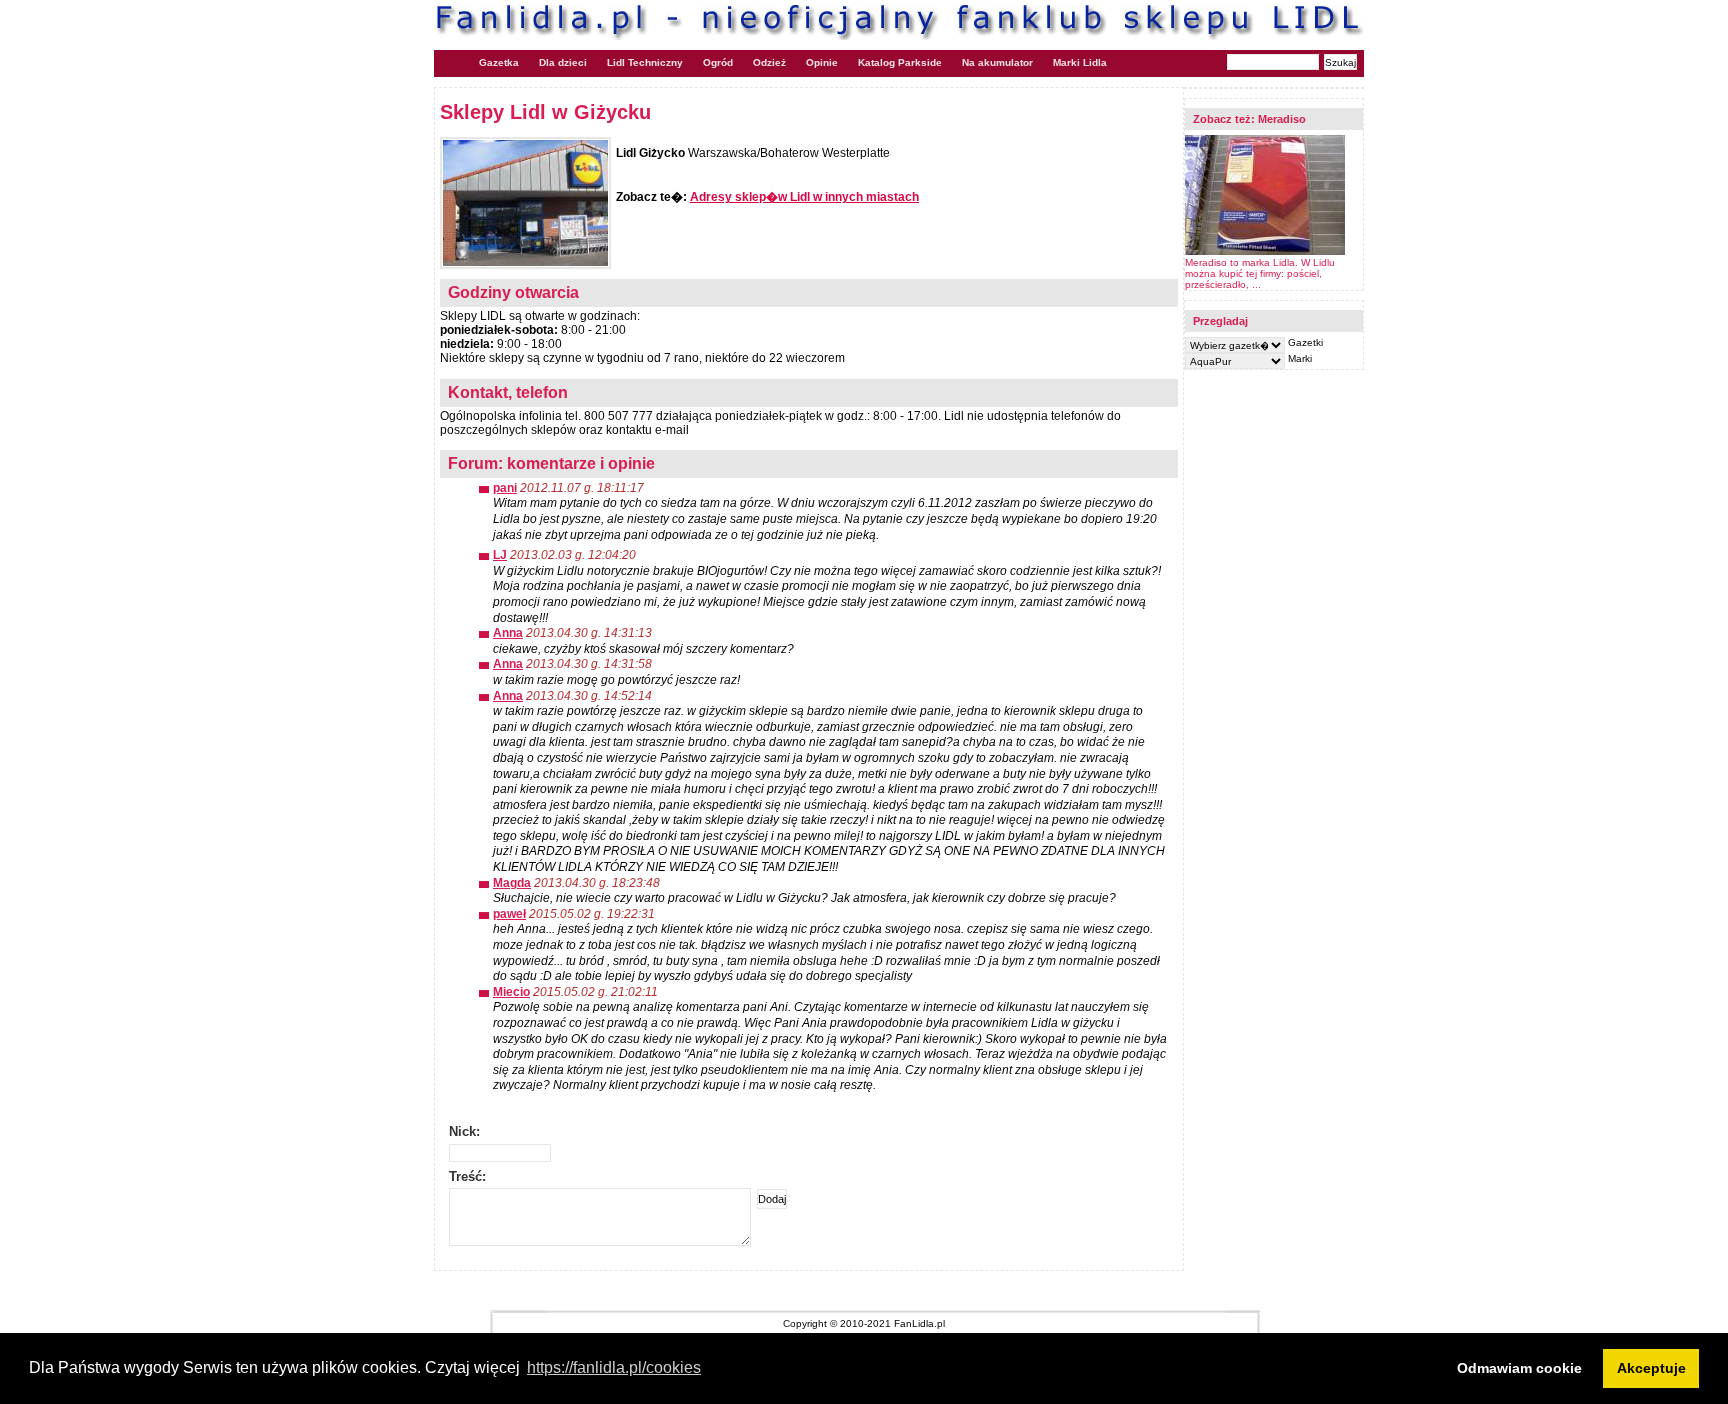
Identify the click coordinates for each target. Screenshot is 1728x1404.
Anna (508, 633)
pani (505, 488)
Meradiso (1282, 119)
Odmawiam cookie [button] (1519, 1368)
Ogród (718, 62)
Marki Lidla (1080, 62)
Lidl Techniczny (645, 62)
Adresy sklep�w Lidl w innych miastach (804, 197)
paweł (509, 914)
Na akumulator (997, 62)
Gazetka (499, 62)
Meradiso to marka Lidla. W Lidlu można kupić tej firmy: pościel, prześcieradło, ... (1260, 273)
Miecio (511, 992)
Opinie (822, 62)
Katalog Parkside (900, 62)
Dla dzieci (563, 62)
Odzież (769, 62)
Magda (512, 883)
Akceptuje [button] (1651, 1368)
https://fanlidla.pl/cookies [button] (614, 1367)
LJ (500, 555)
